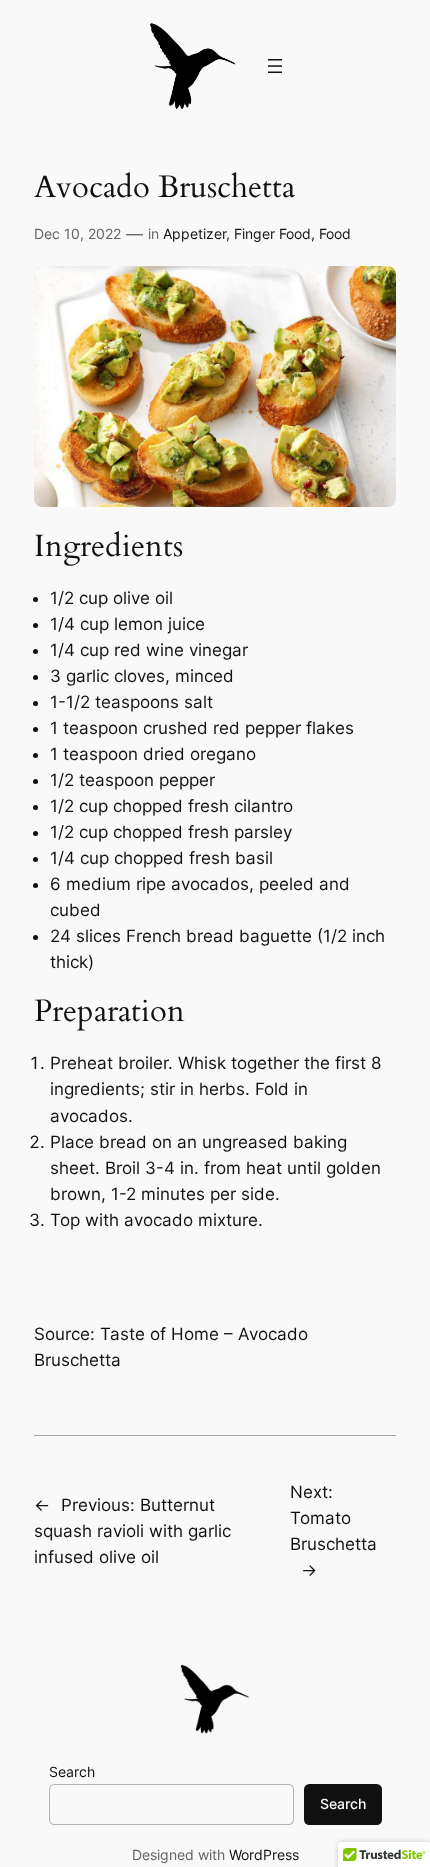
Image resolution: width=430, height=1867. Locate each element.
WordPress (264, 1854)
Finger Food (272, 233)
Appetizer (194, 233)
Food (335, 233)
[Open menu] (275, 66)
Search (72, 1771)
